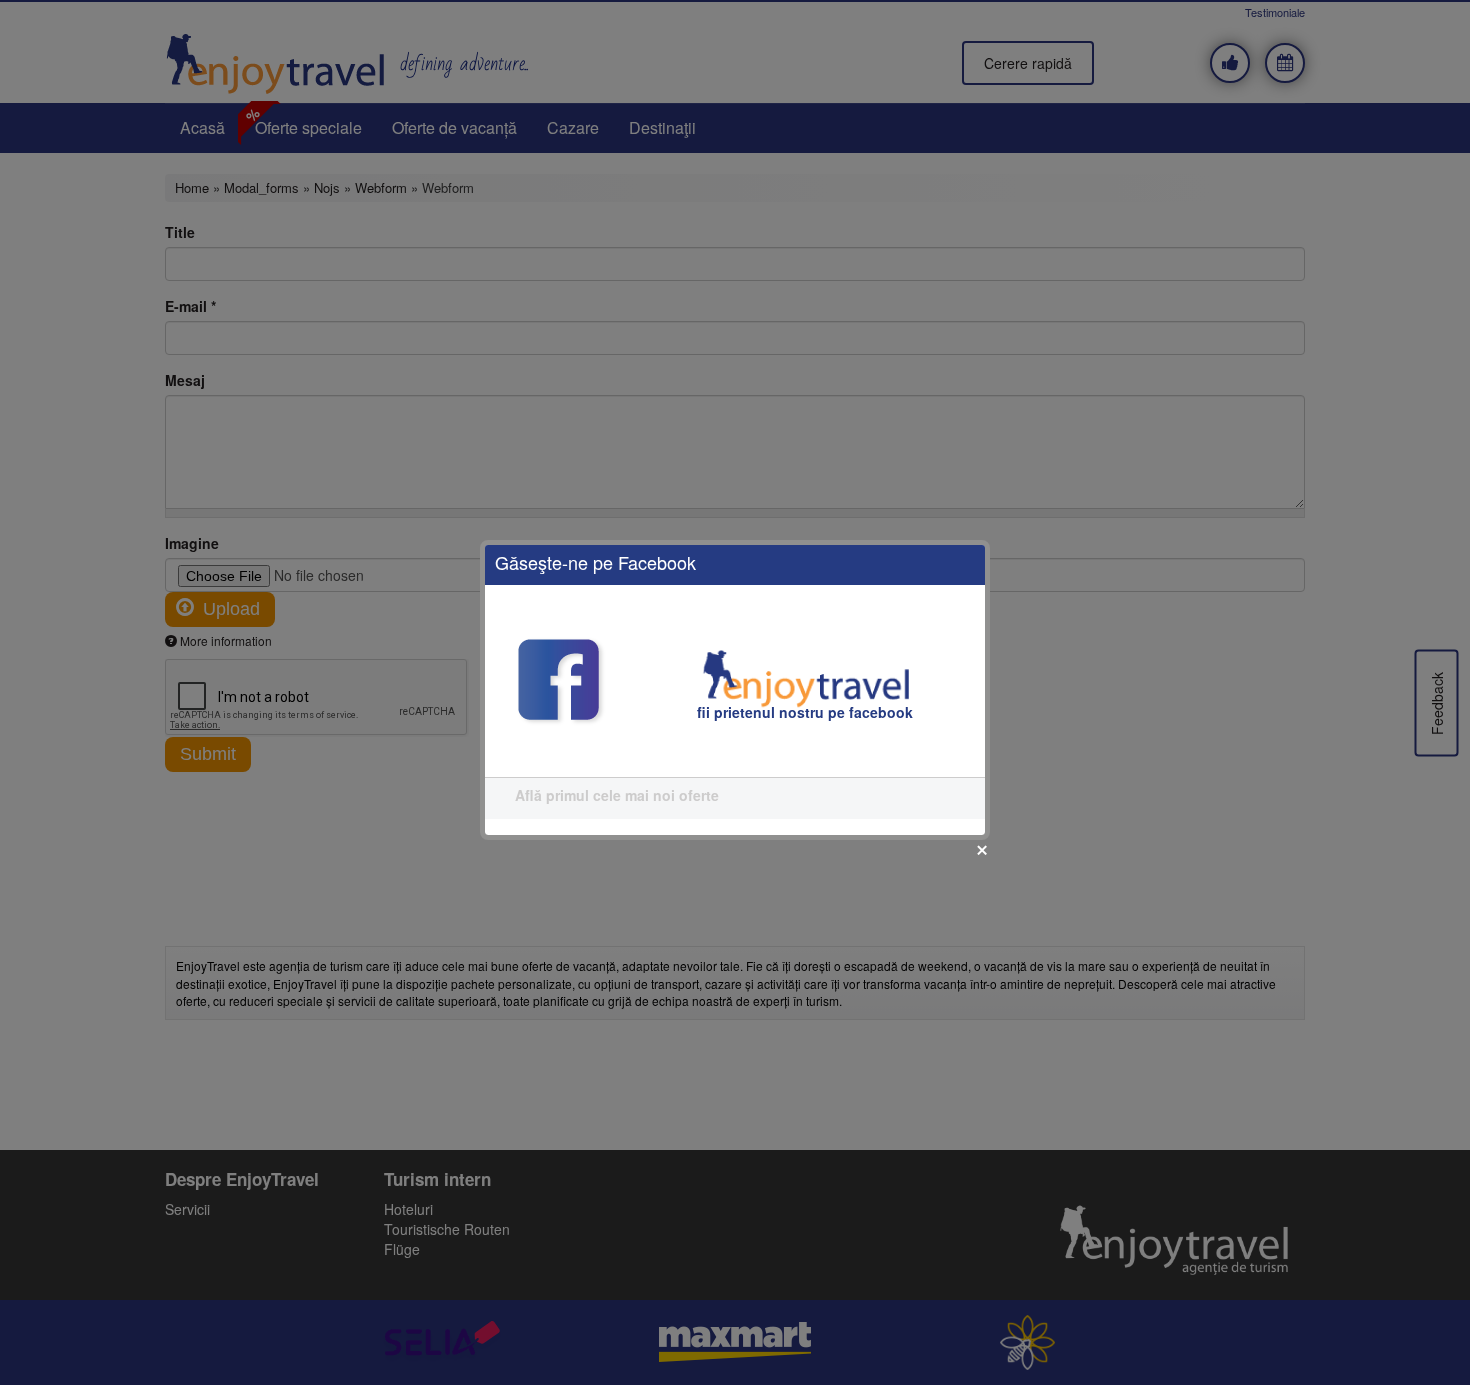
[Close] (982, 850)
